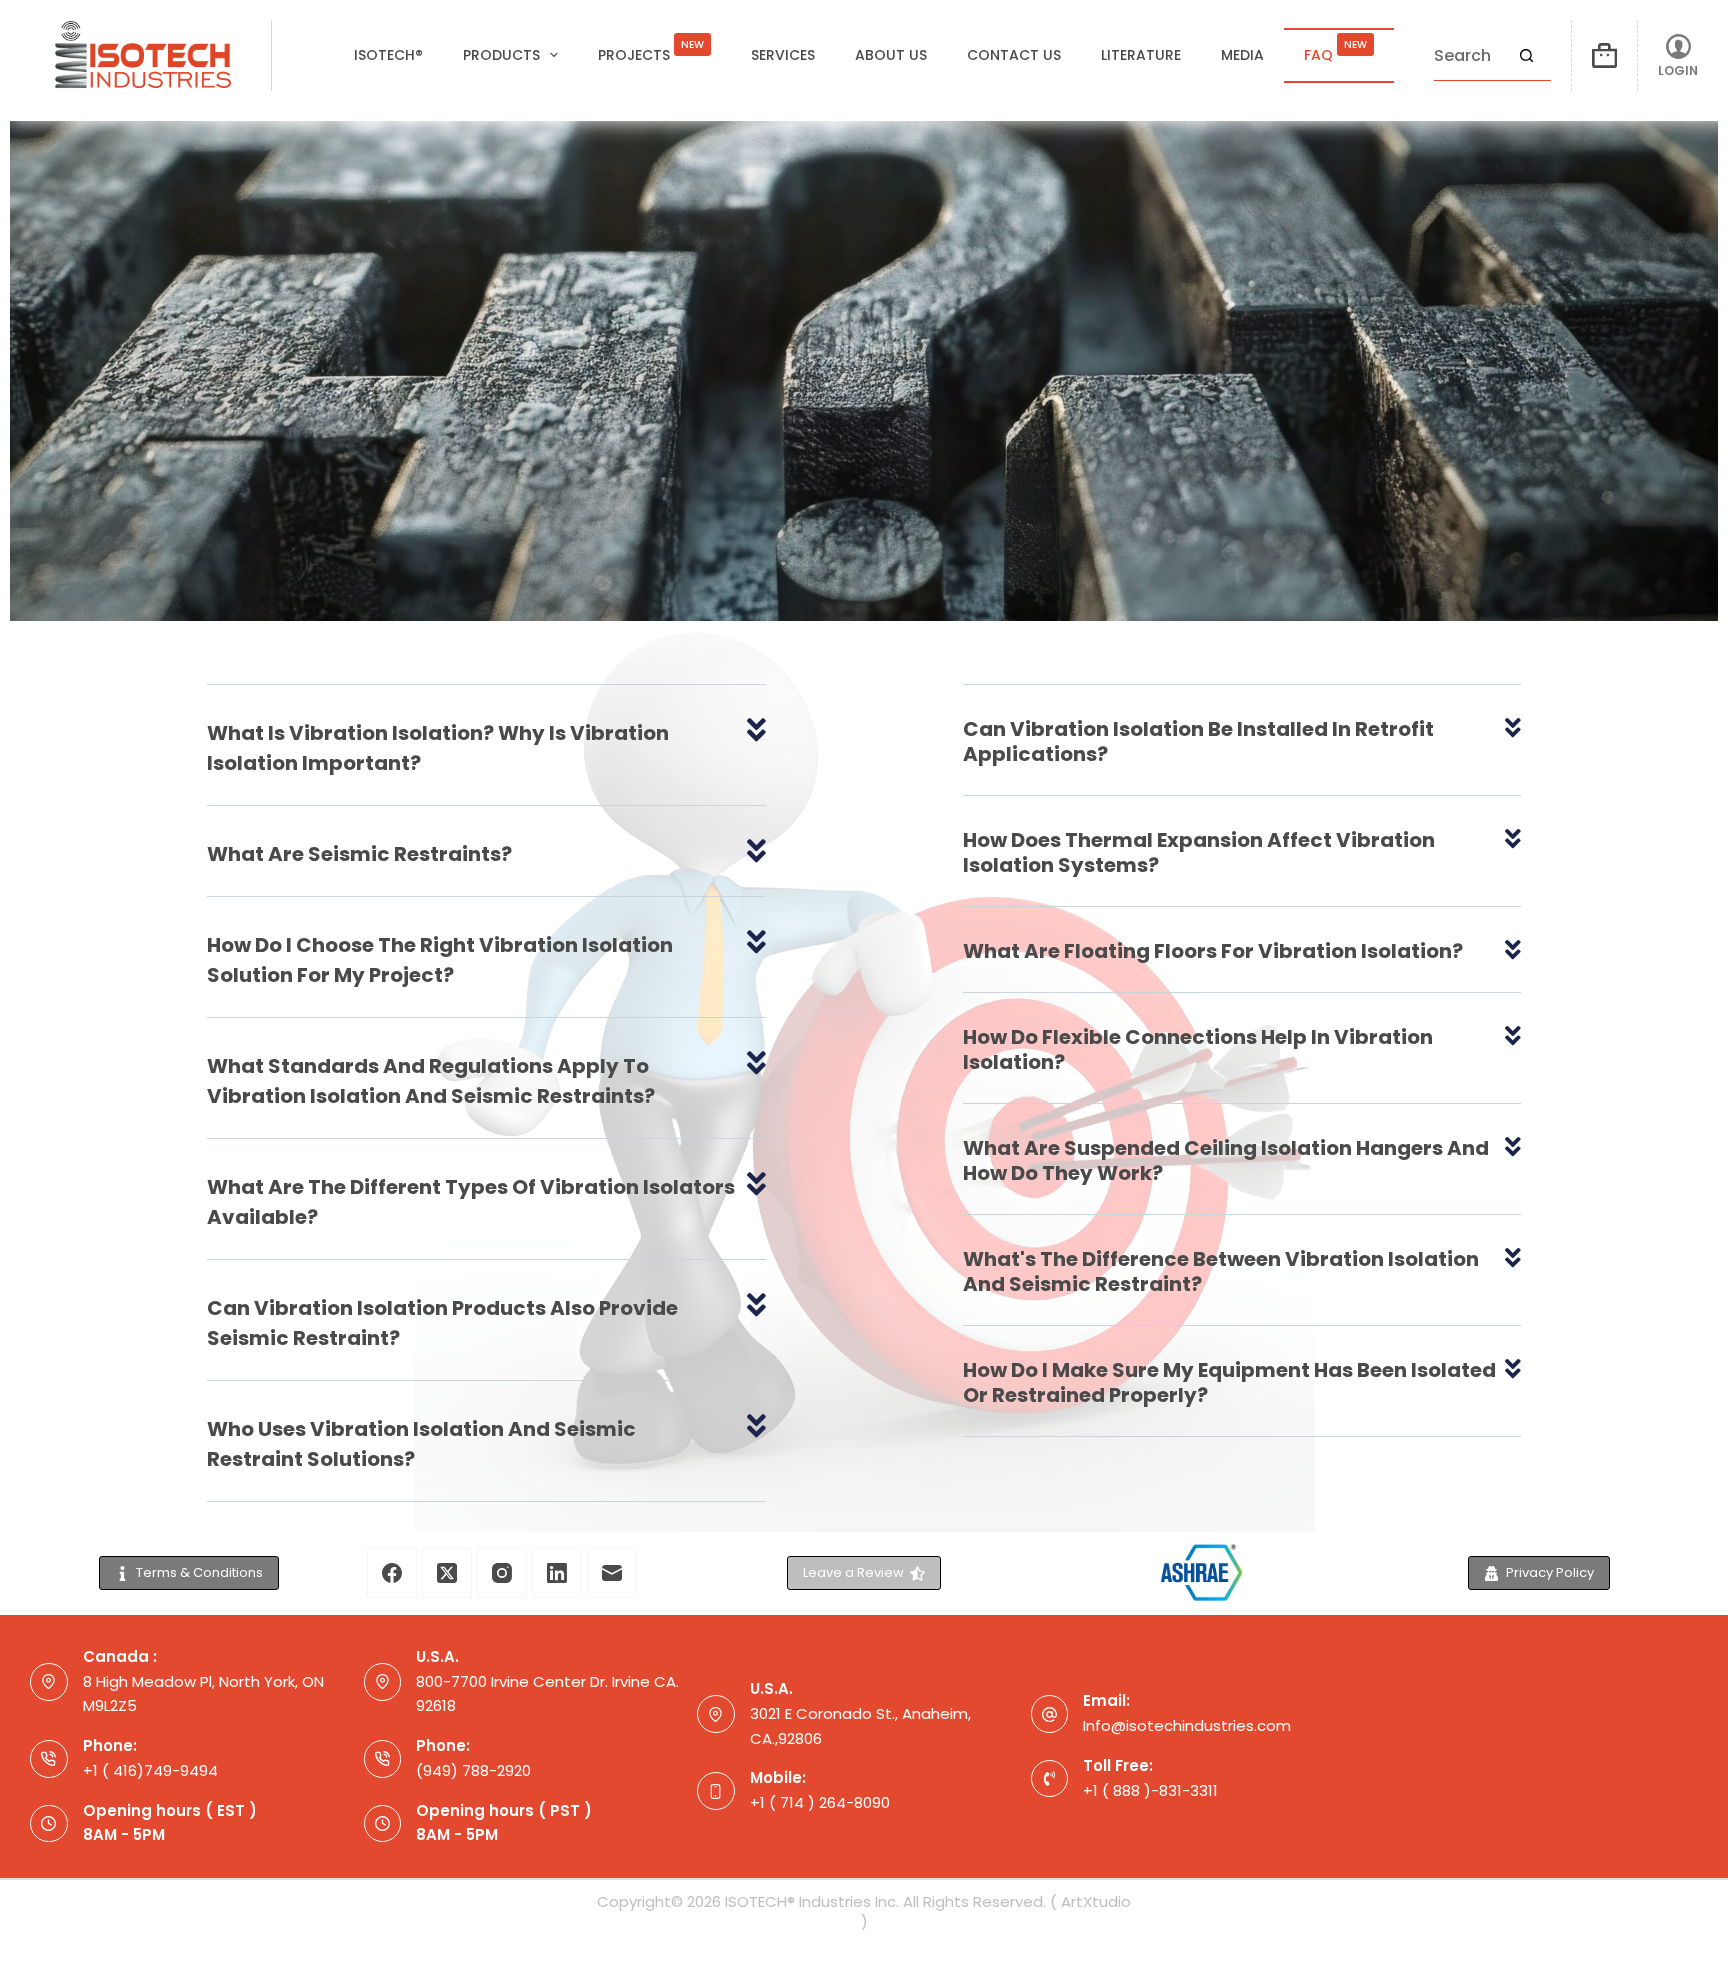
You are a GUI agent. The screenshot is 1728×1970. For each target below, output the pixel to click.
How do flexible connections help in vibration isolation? (1198, 1049)
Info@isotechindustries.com (1187, 1725)
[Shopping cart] (1604, 55)
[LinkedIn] (557, 1573)
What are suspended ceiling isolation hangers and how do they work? (1226, 1160)
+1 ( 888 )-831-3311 (1150, 1790)
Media (1242, 55)
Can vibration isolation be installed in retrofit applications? (1198, 741)
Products (501, 55)
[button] (486, 760)
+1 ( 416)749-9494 (150, 1770)
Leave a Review (853, 1572)
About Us (891, 55)
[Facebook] (392, 1573)
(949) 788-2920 (473, 1770)
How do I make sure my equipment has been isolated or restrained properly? (1229, 1382)
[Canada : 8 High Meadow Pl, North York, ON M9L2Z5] (49, 1682)
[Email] (612, 1573)
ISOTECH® (388, 55)
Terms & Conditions (199, 1572)
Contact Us (1014, 55)
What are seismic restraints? (359, 854)
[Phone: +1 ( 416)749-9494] (49, 1759)
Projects (651, 51)
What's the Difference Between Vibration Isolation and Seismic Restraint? (1221, 1271)
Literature (1141, 55)
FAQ (1335, 51)
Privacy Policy (1550, 1572)
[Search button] (1526, 56)
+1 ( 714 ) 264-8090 (820, 1802)
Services (783, 55)
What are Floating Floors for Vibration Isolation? (1213, 951)
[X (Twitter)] (447, 1573)
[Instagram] (502, 1573)
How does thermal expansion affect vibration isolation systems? (1199, 852)
